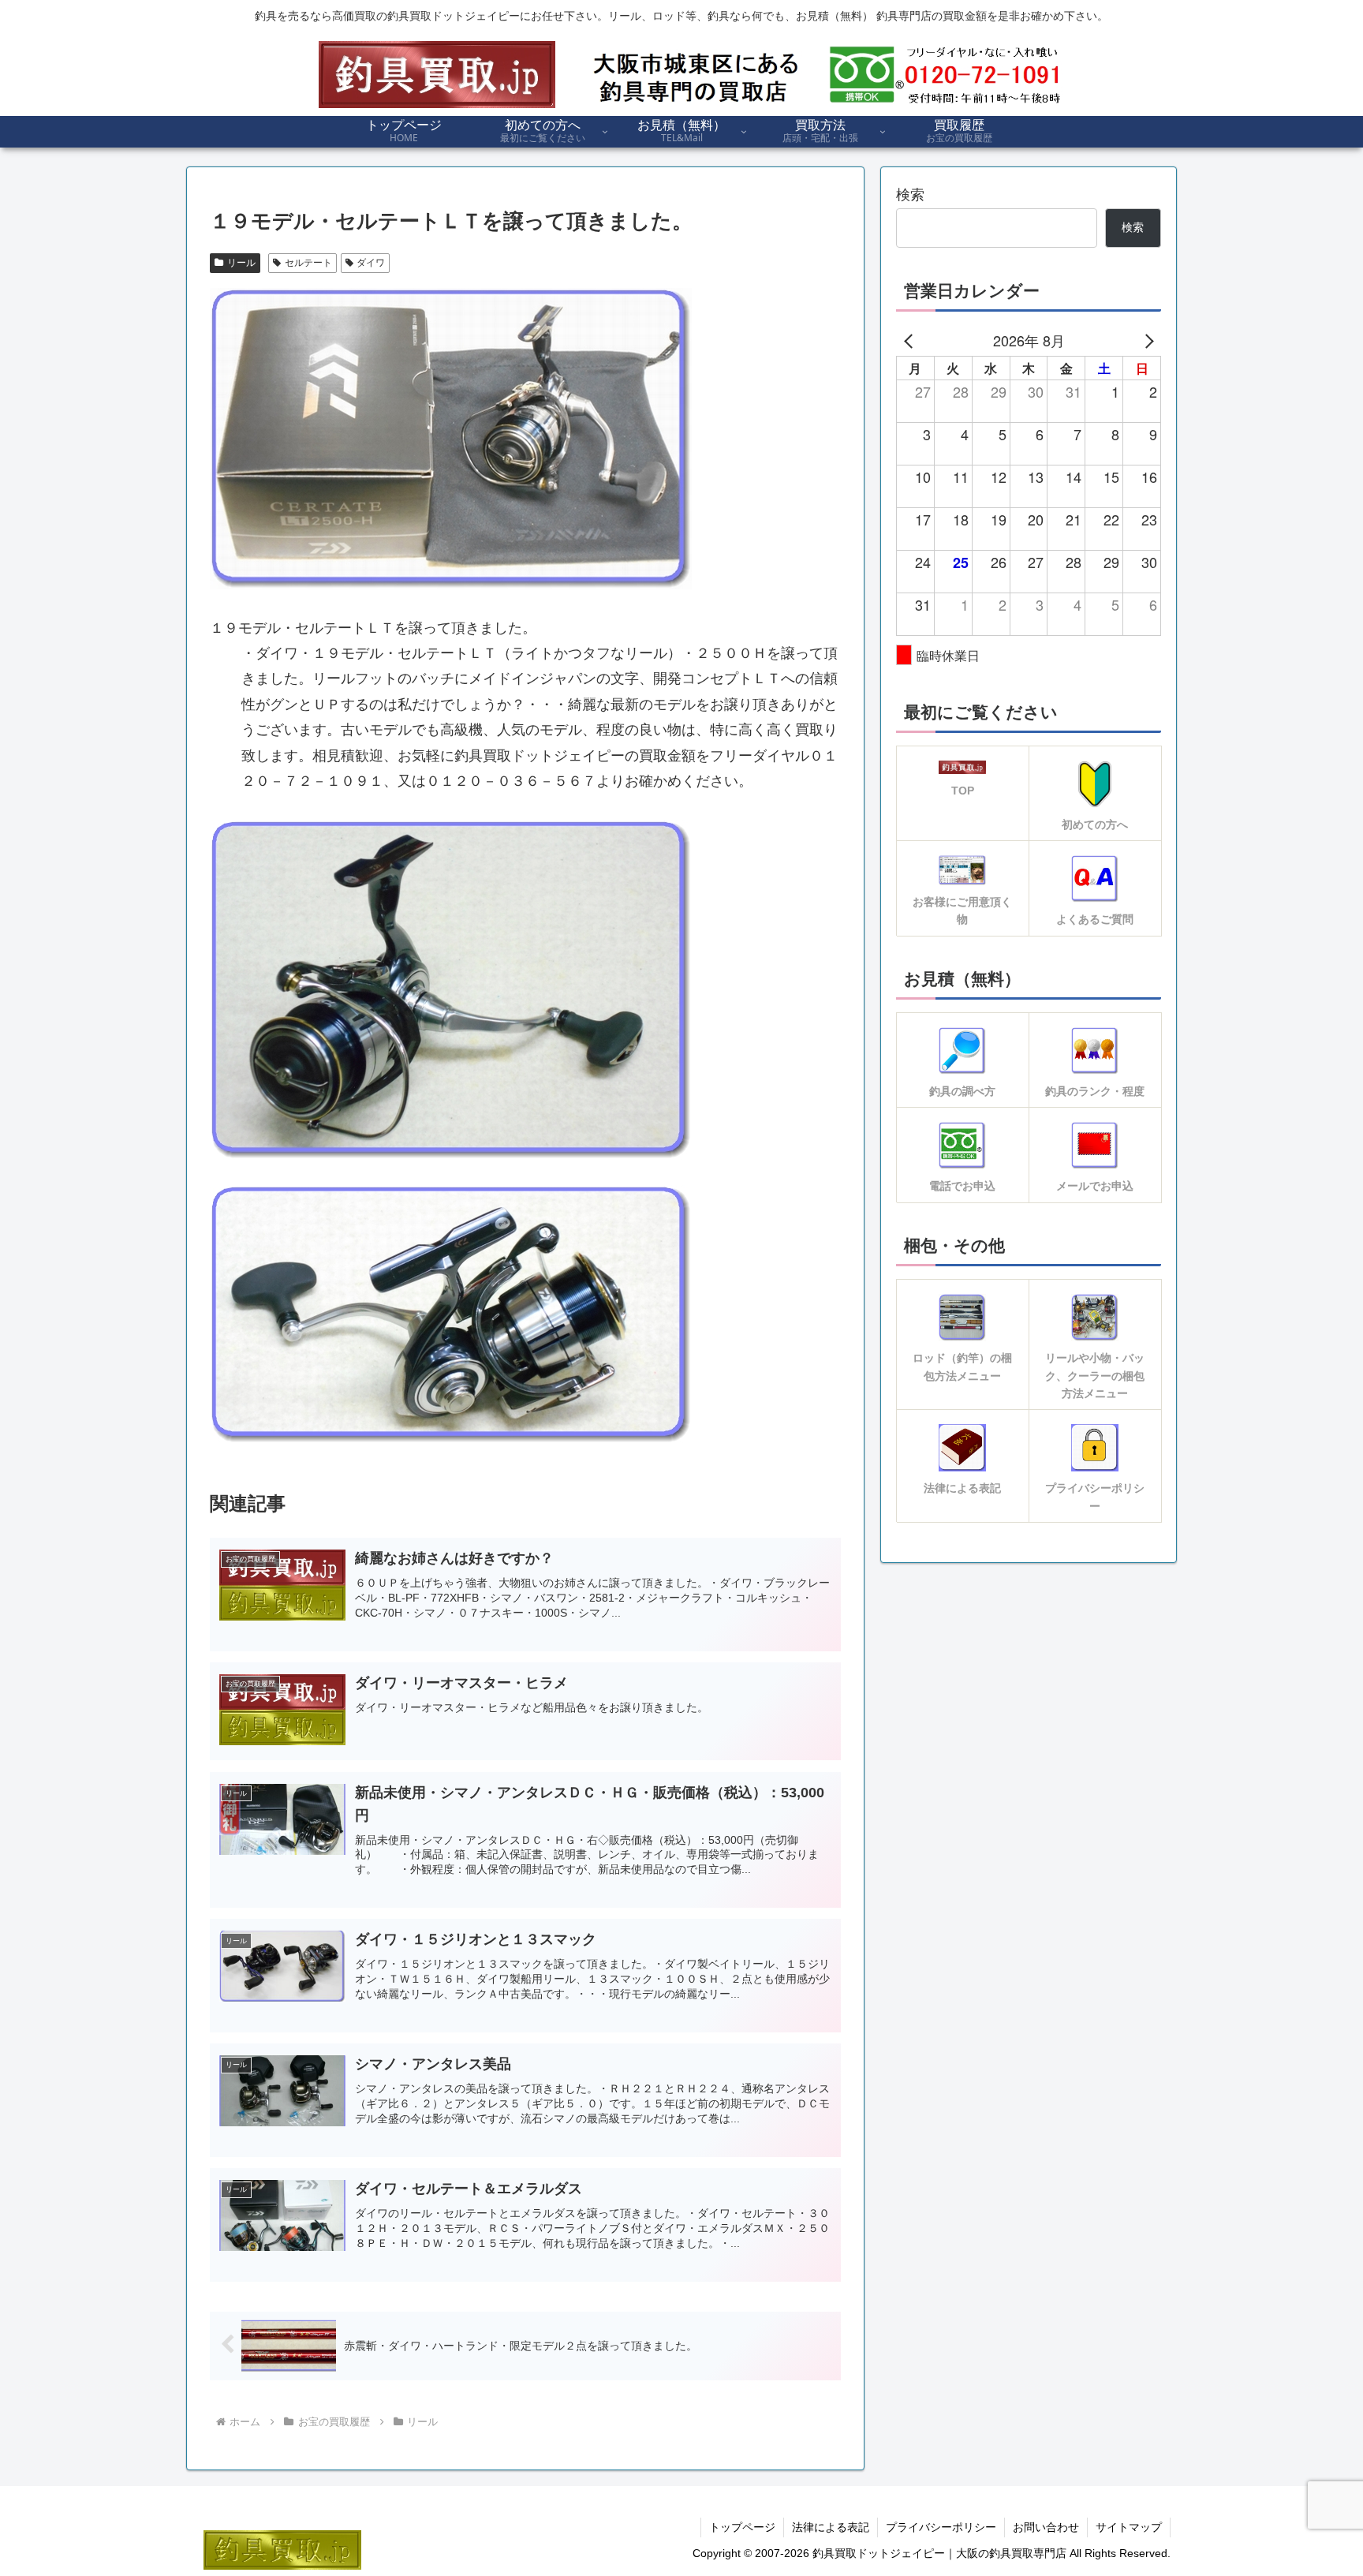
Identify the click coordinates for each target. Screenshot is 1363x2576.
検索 (910, 195)
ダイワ (371, 263)
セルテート (308, 263)
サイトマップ (1129, 2527)
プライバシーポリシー (941, 2527)
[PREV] (911, 340)
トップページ (742, 2527)
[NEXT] (1146, 340)
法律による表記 (831, 2527)
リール (241, 263)
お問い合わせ (1046, 2527)
